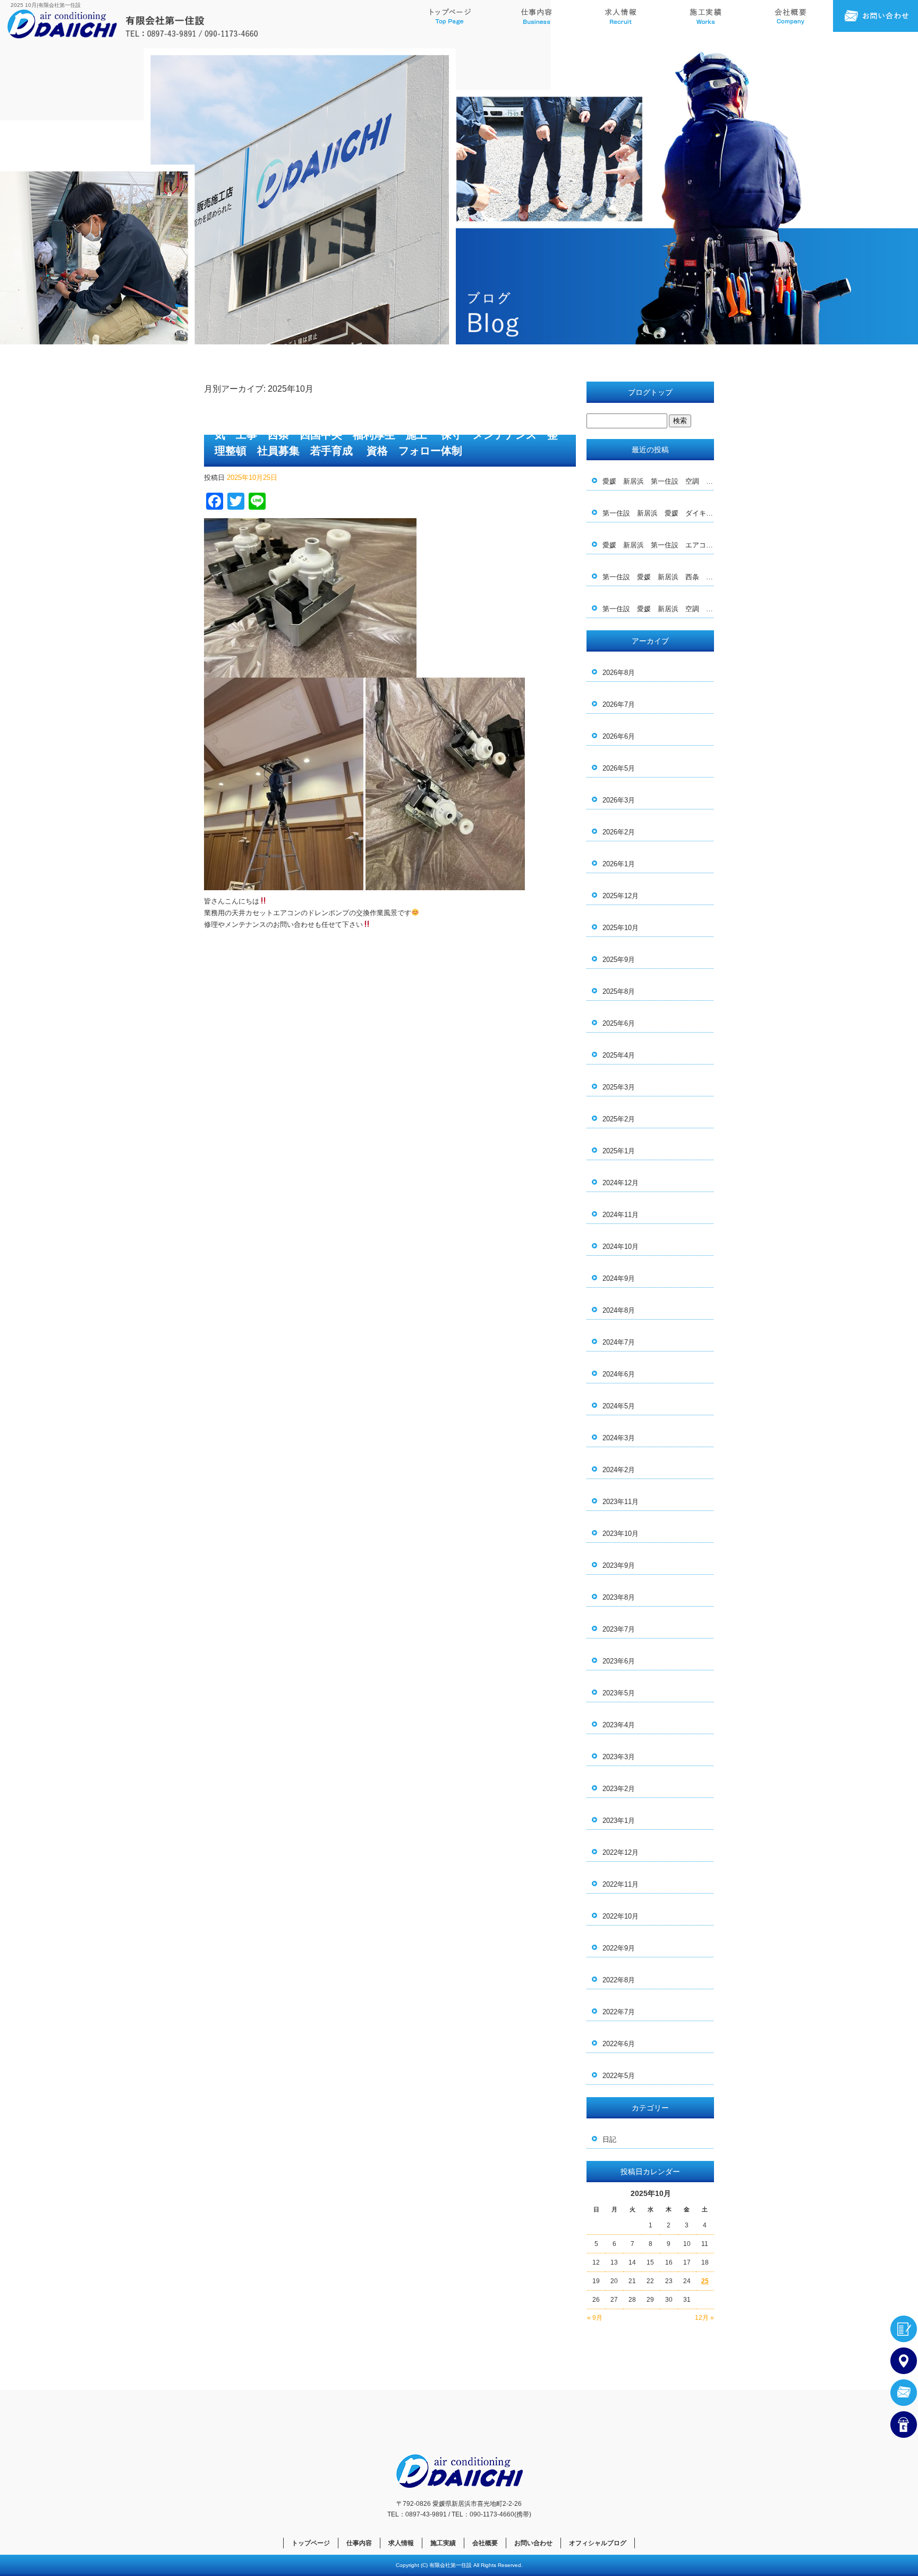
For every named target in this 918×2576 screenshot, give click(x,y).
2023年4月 (619, 1725)
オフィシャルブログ (598, 2543)
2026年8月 (619, 673)
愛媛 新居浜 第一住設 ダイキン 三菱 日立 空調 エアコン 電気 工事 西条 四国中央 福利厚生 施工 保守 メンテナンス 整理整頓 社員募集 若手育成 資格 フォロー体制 (386, 435)
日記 (609, 2139)
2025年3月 (619, 1087)
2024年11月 (620, 1215)
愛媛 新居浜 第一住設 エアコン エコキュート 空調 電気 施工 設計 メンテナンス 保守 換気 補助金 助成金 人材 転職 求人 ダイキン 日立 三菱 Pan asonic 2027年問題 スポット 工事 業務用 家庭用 (658, 545)
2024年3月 (619, 1438)
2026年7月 (619, 704)
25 (705, 2281)
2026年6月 (619, 736)
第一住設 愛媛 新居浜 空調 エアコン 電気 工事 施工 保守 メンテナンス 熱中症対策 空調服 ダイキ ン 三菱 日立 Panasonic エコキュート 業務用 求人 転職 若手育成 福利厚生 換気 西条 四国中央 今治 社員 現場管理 (658, 609)
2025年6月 (619, 1023)
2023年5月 (619, 1693)
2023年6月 (619, 1661)
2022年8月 (619, 1980)
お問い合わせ (875, 16)
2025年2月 (619, 1119)
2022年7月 (619, 2012)
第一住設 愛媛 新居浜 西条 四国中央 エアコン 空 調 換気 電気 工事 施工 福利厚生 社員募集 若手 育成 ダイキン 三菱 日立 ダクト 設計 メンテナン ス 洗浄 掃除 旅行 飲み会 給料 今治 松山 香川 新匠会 (658, 577)
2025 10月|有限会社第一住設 (46, 5)
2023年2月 (619, 1789)
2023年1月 (619, 1821)
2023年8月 (619, 1597)
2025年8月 (619, 991)
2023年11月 (620, 1502)
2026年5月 (619, 768)
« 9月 (595, 2318)
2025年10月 (620, 928)
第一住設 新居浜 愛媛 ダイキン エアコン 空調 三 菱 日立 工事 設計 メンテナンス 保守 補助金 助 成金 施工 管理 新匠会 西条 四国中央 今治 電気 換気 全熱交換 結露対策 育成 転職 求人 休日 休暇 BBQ (658, 513)
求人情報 (620, 16)
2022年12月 (620, 1852)
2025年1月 (619, 1151)
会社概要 (790, 16)
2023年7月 (619, 1629)
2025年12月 (620, 896)
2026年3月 (619, 800)
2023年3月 (619, 1757)
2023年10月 (620, 1534)
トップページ (450, 16)
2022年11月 (620, 1884)
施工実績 (705, 16)
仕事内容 (535, 16)
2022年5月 (619, 2076)
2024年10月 (620, 1247)
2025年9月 (619, 960)
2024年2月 (619, 1470)
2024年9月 (619, 1278)
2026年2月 (619, 832)
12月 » (704, 2318)
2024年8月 (619, 1310)
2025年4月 (619, 1055)
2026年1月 (619, 864)
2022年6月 (619, 2044)
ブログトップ (650, 392)
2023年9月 (619, 1565)
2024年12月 (620, 1183)
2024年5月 (619, 1406)
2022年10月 (620, 1916)
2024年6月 (619, 1374)
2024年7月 (619, 1342)
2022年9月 (619, 1948)
